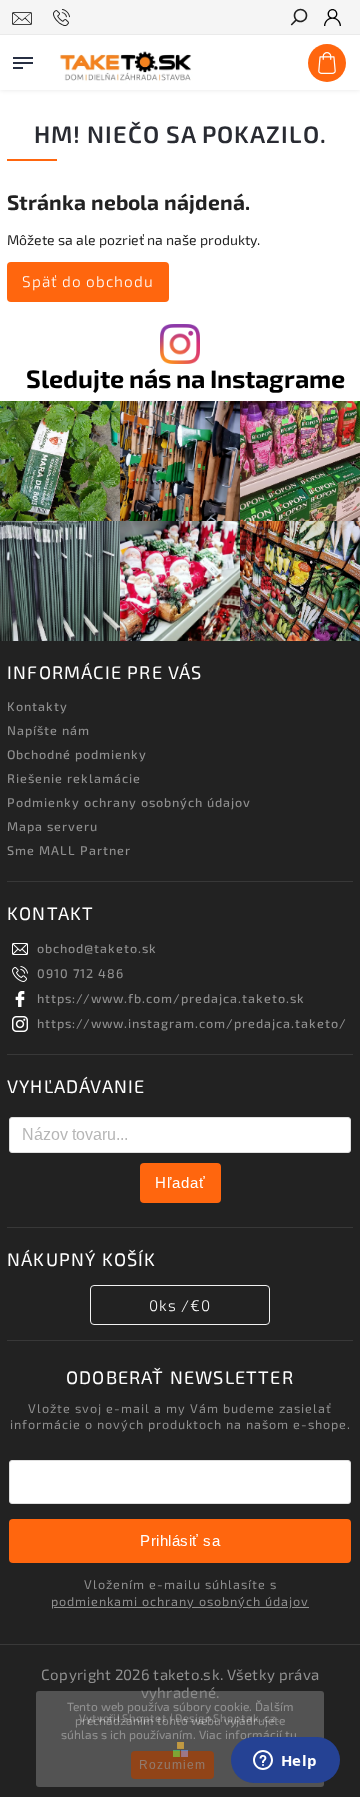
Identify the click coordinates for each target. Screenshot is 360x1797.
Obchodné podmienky (77, 754)
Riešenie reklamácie (74, 778)
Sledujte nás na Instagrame (185, 378)
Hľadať (180, 1182)
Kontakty (37, 706)
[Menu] (23, 59)
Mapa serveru (52, 826)
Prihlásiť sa (180, 1540)
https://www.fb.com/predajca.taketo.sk (171, 998)
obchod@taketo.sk (97, 948)
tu (291, 1734)
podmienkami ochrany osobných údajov (180, 1601)
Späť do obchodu (88, 281)
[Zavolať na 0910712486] (64, 18)
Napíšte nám (48, 730)
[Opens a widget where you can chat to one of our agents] (285, 1762)
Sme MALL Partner (69, 850)
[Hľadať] (298, 19)
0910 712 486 (80, 973)
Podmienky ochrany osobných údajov (129, 802)
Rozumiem (172, 1765)
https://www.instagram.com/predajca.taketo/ (192, 1023)
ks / (180, 1305)
